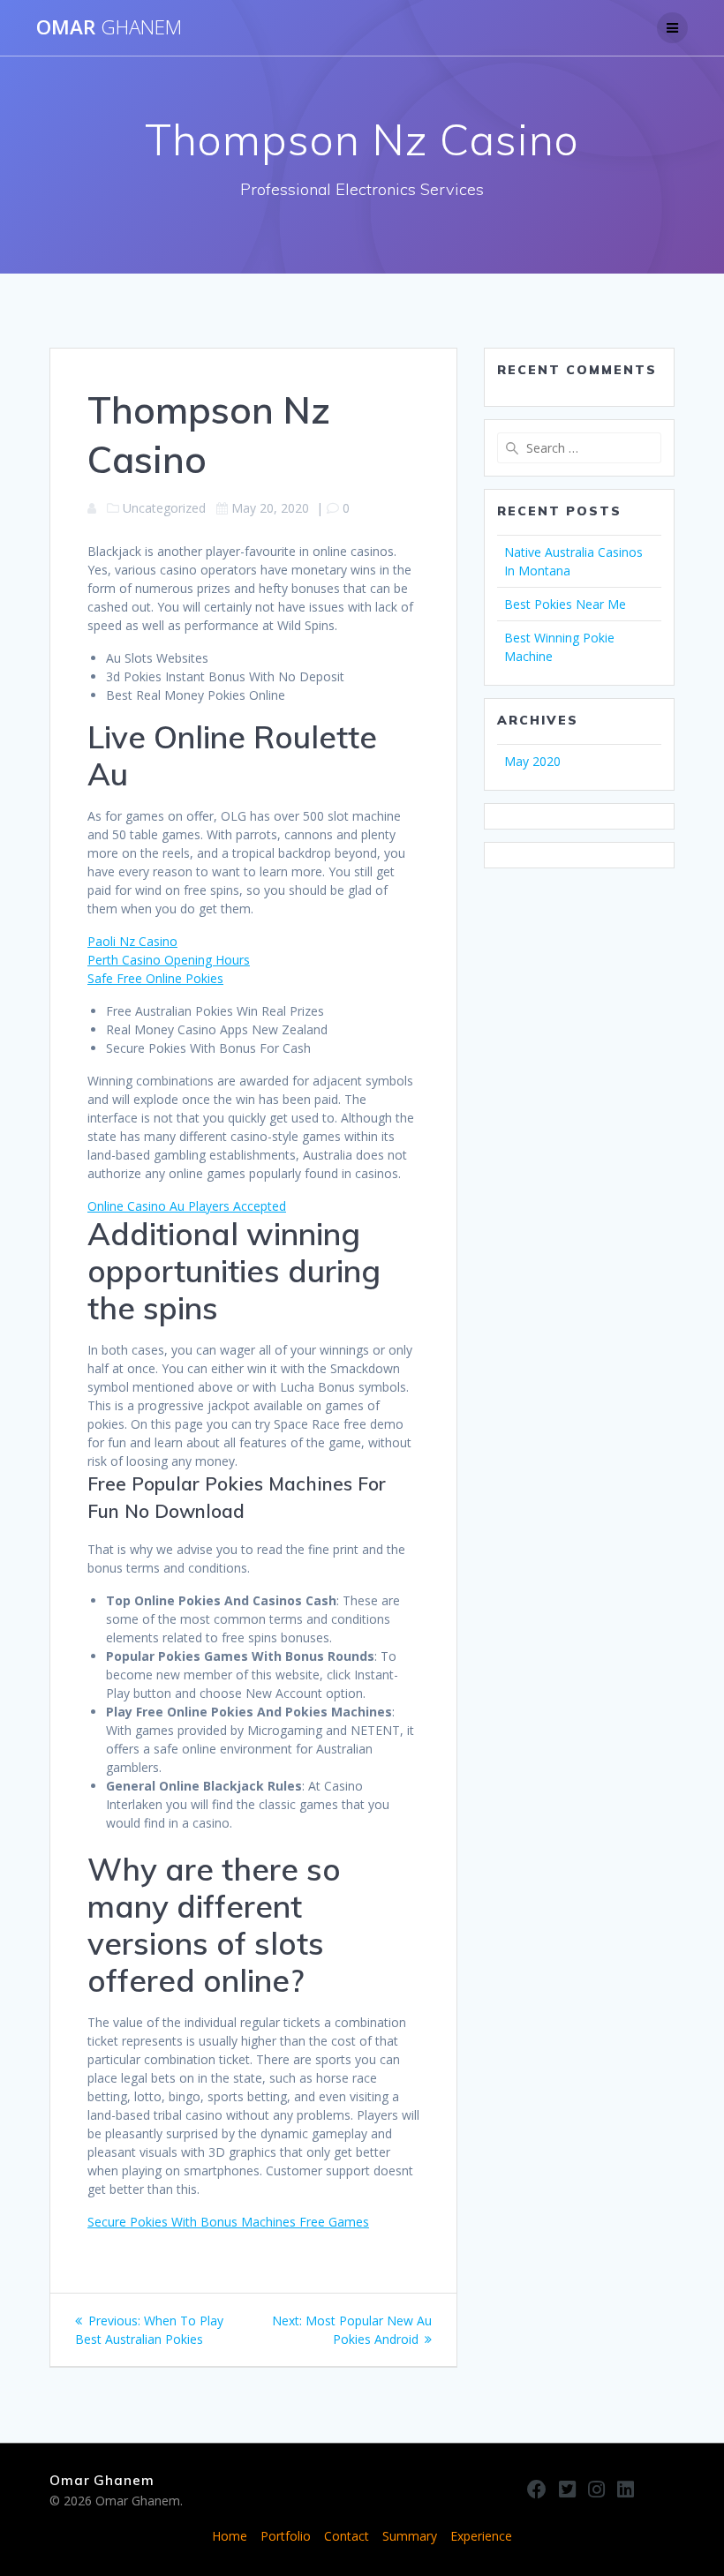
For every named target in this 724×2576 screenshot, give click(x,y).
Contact (347, 2536)
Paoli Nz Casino (132, 941)
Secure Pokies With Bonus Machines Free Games (228, 2222)
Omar (109, 27)
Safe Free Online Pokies (155, 978)
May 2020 (532, 761)
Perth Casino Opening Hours (169, 960)
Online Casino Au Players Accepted (187, 1206)
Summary (410, 2536)
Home (230, 2536)
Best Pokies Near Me (565, 604)
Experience (481, 2536)
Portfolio (286, 2536)
